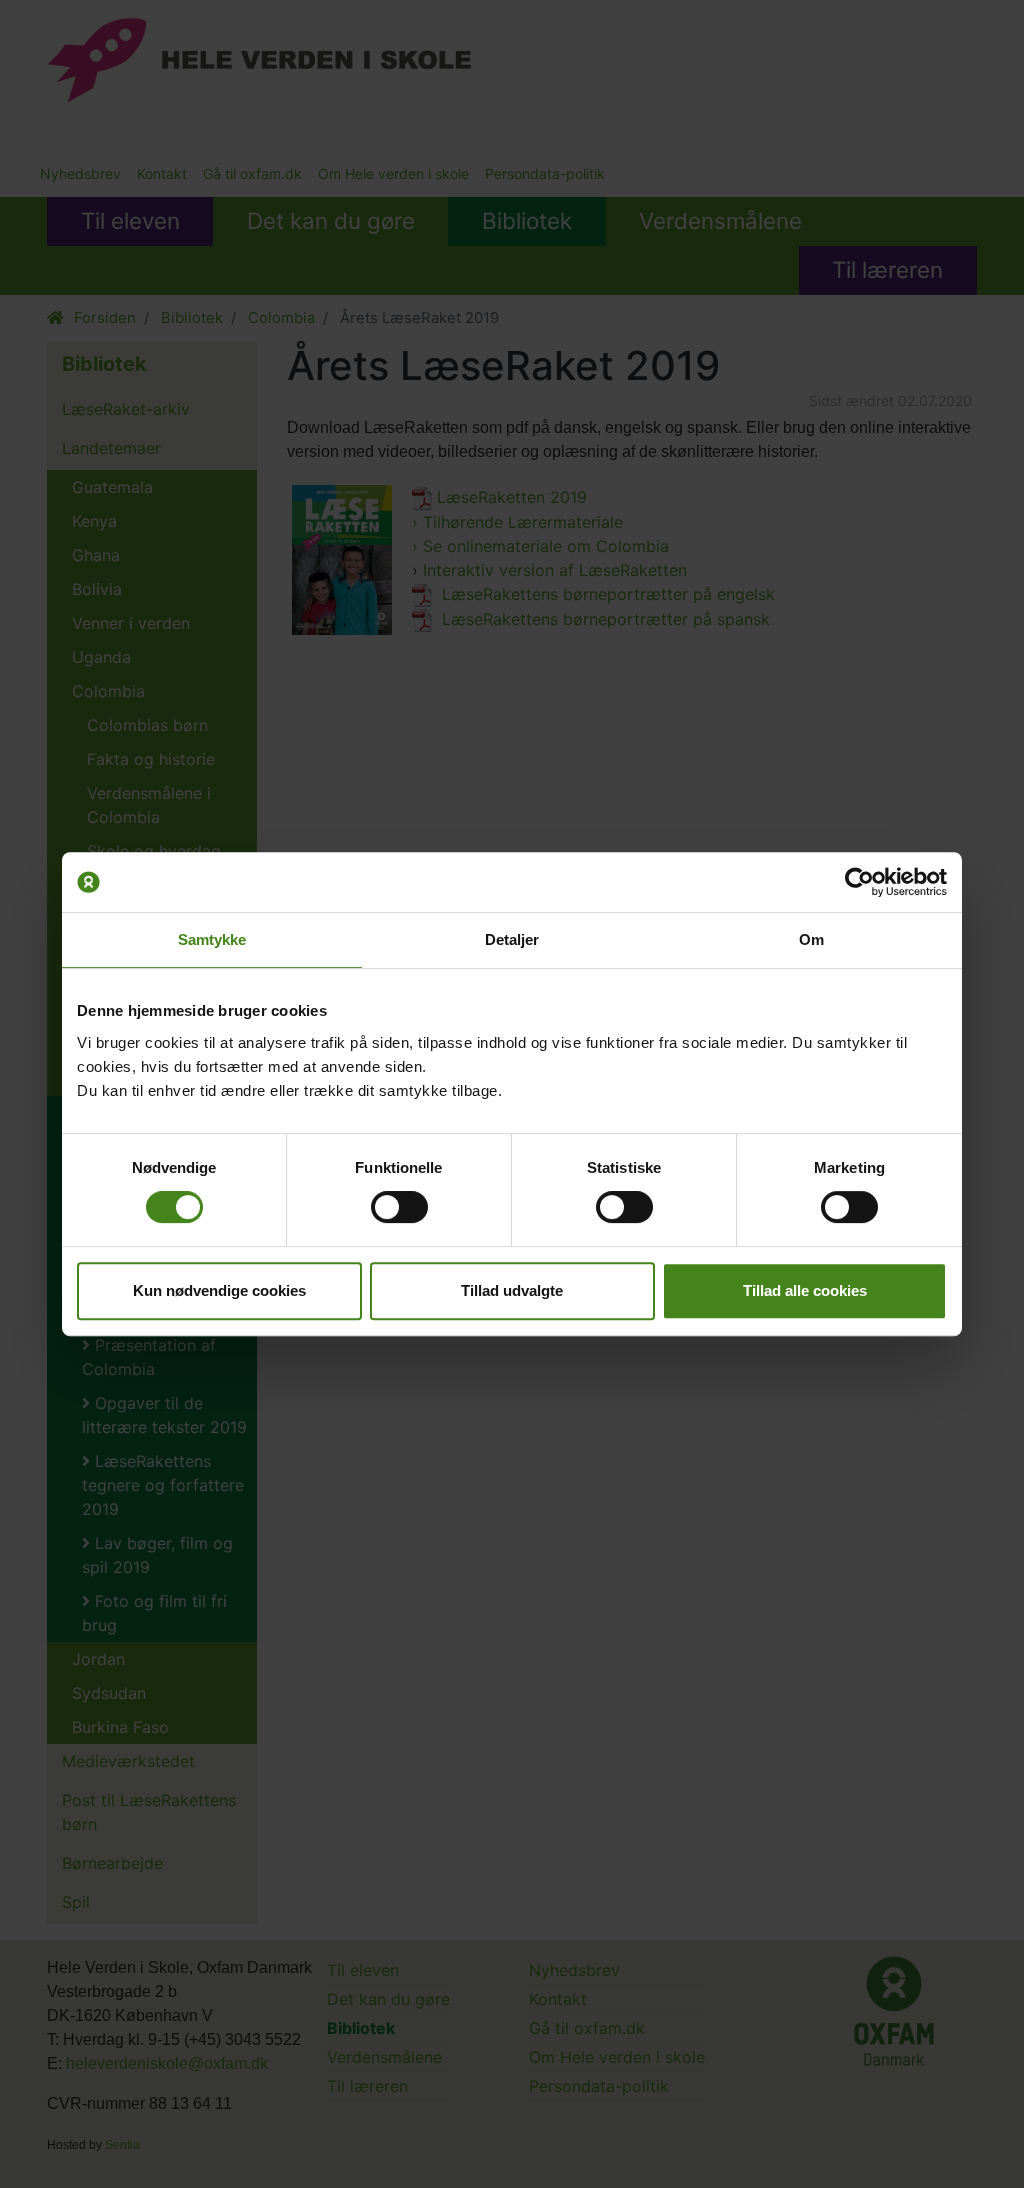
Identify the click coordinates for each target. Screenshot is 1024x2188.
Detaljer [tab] (512, 939)
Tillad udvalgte (512, 1290)
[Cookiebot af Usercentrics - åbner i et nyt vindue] (859, 882)
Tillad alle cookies (805, 1290)
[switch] (399, 1207)
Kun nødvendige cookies (219, 1290)
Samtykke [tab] (212, 939)
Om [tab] (811, 939)
